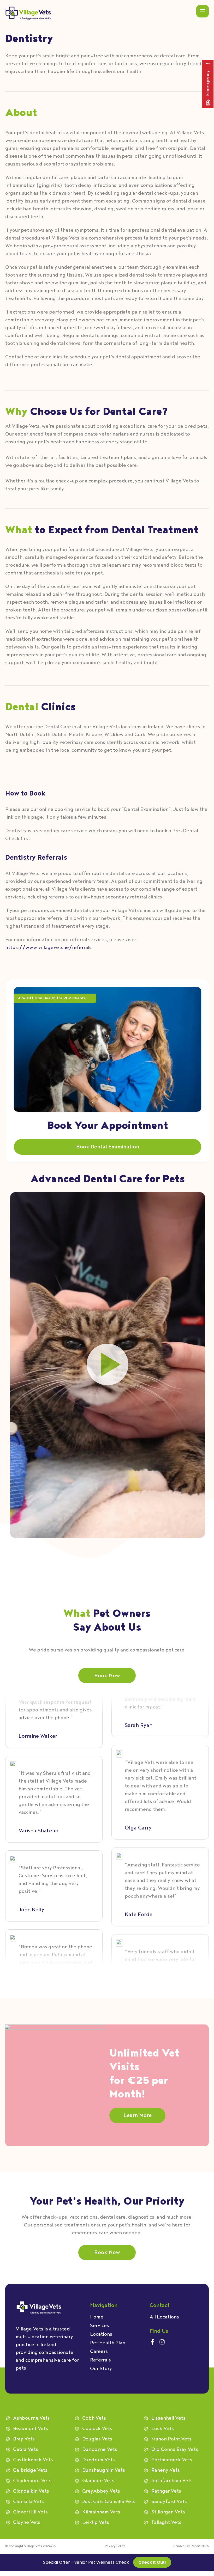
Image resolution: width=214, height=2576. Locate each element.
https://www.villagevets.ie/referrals (48, 948)
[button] (108, 1365)
